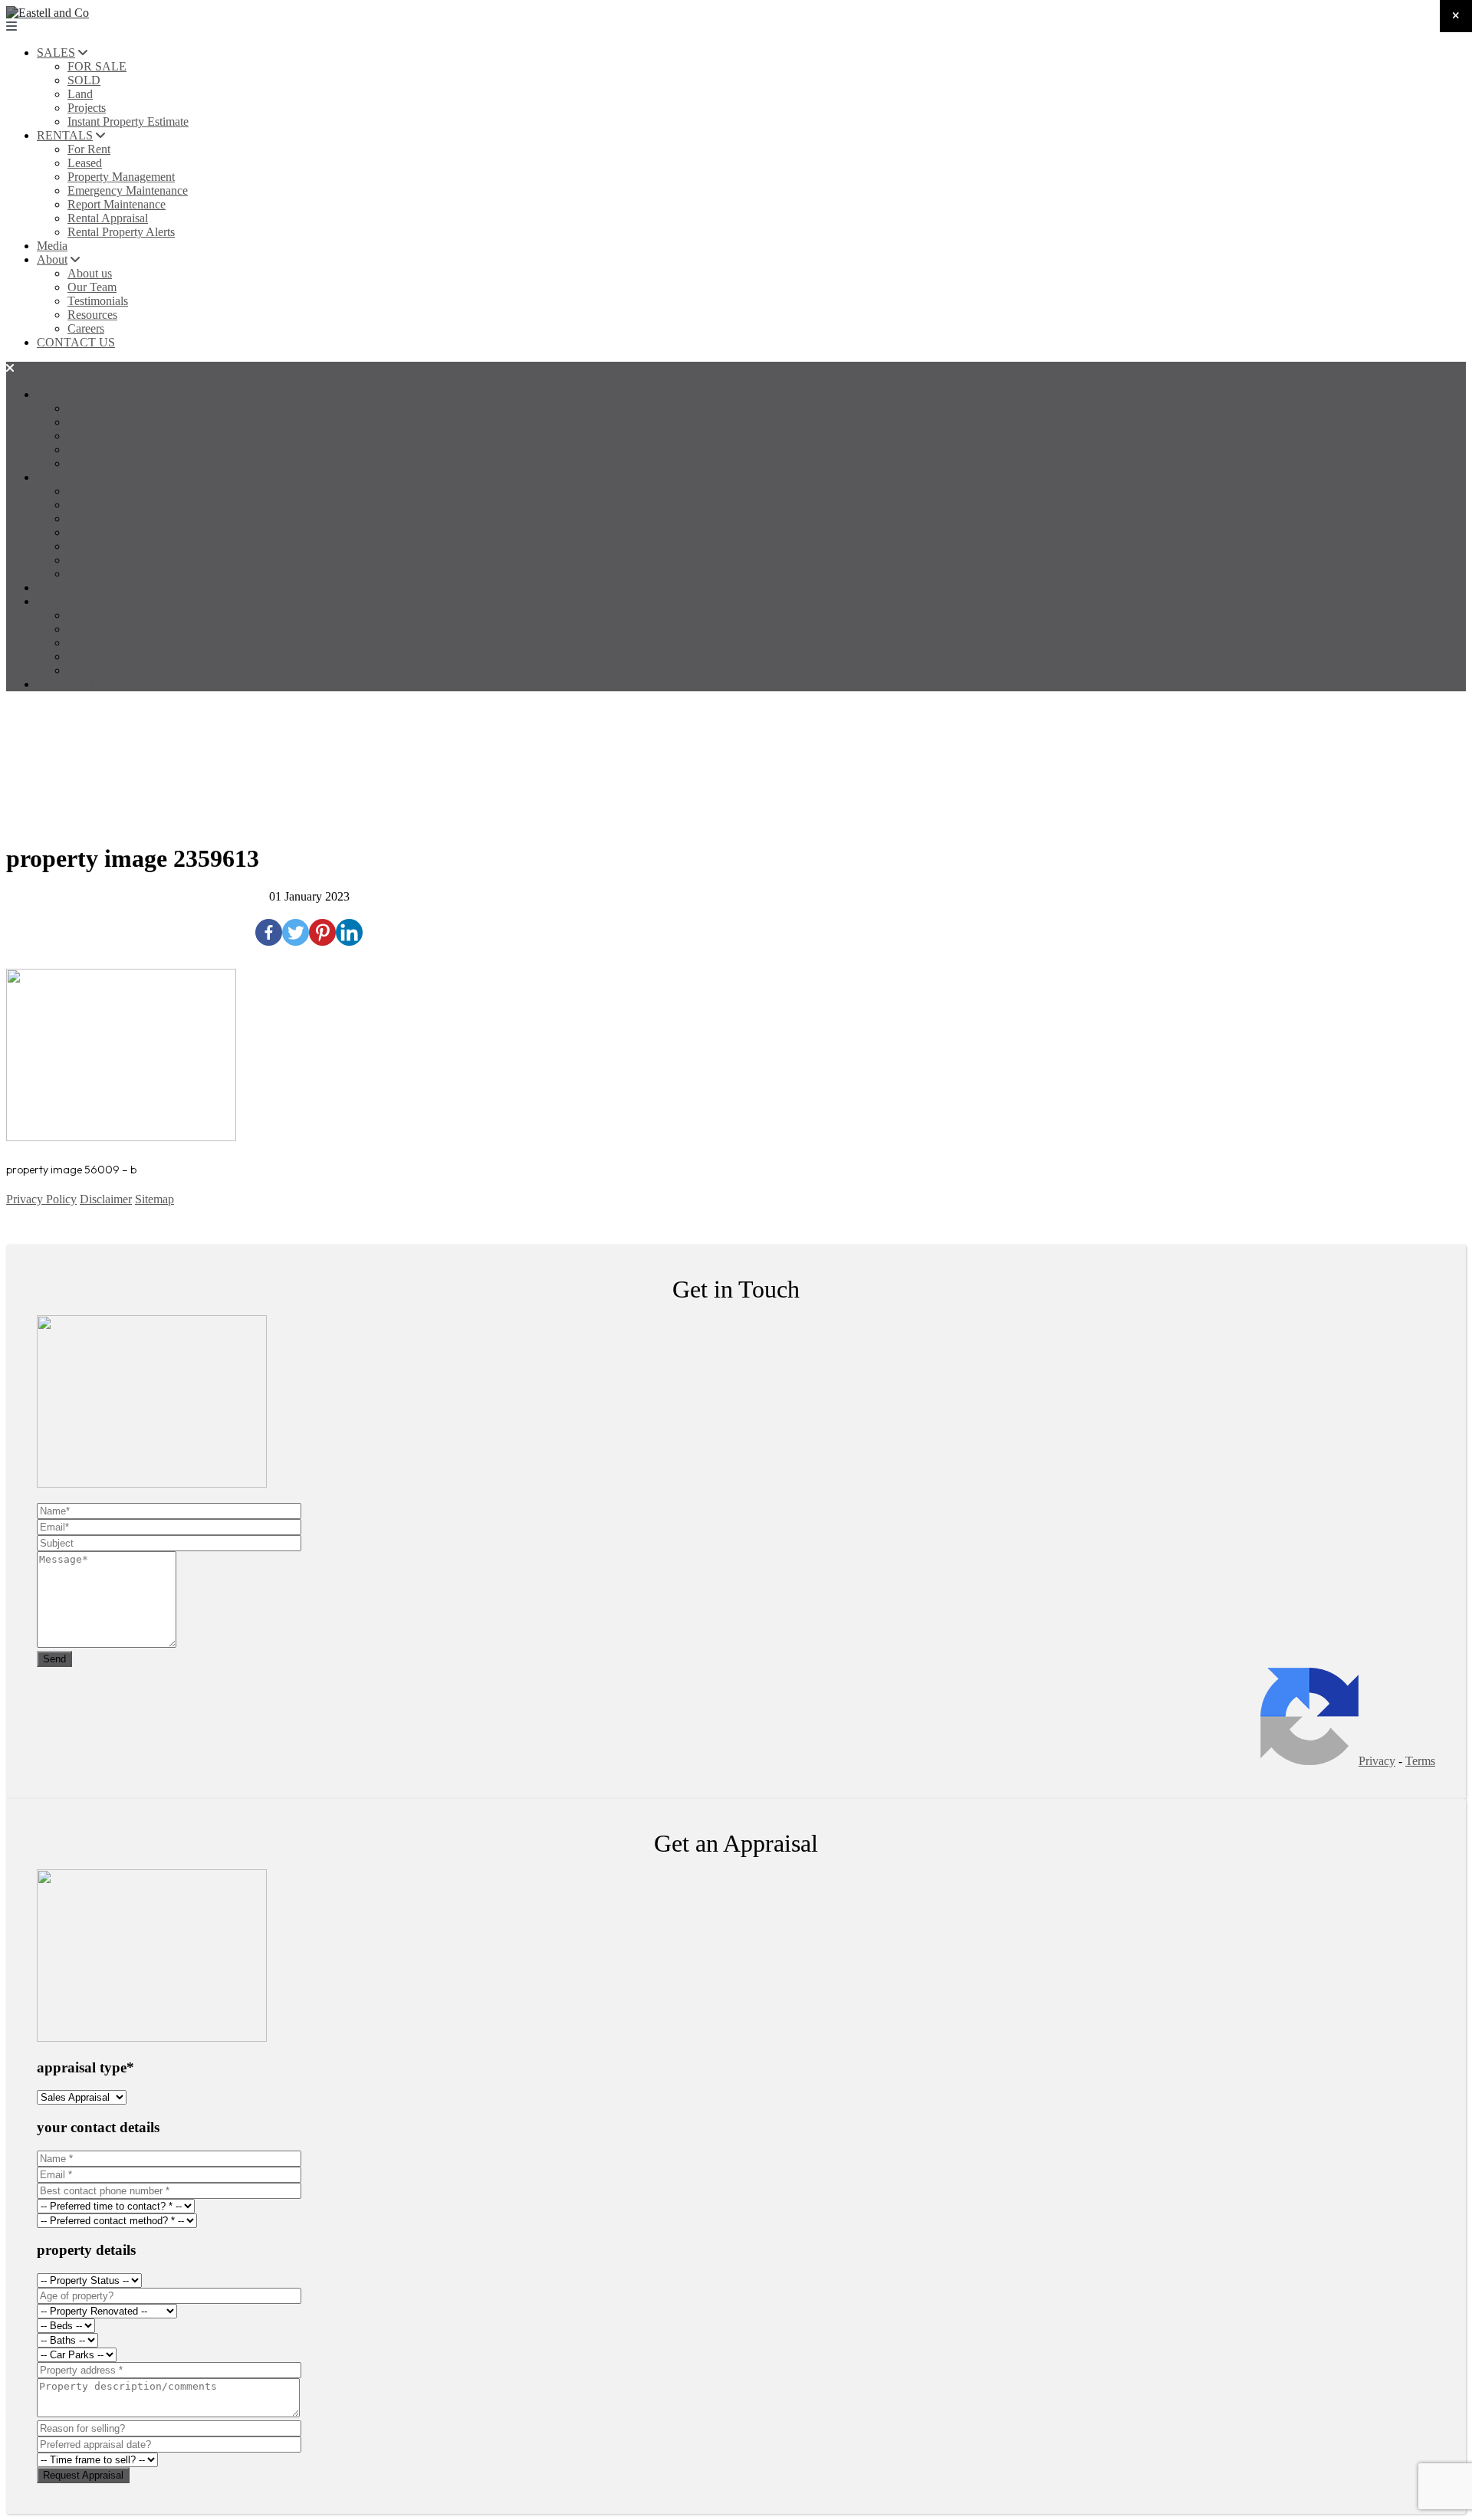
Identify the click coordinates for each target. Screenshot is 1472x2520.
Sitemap (154, 1199)
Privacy (1377, 1761)
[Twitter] (296, 932)
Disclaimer (106, 1199)
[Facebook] (269, 932)
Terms (1420, 1761)
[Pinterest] (322, 932)
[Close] (1456, 16)
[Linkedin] (349, 932)
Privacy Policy (41, 1199)
